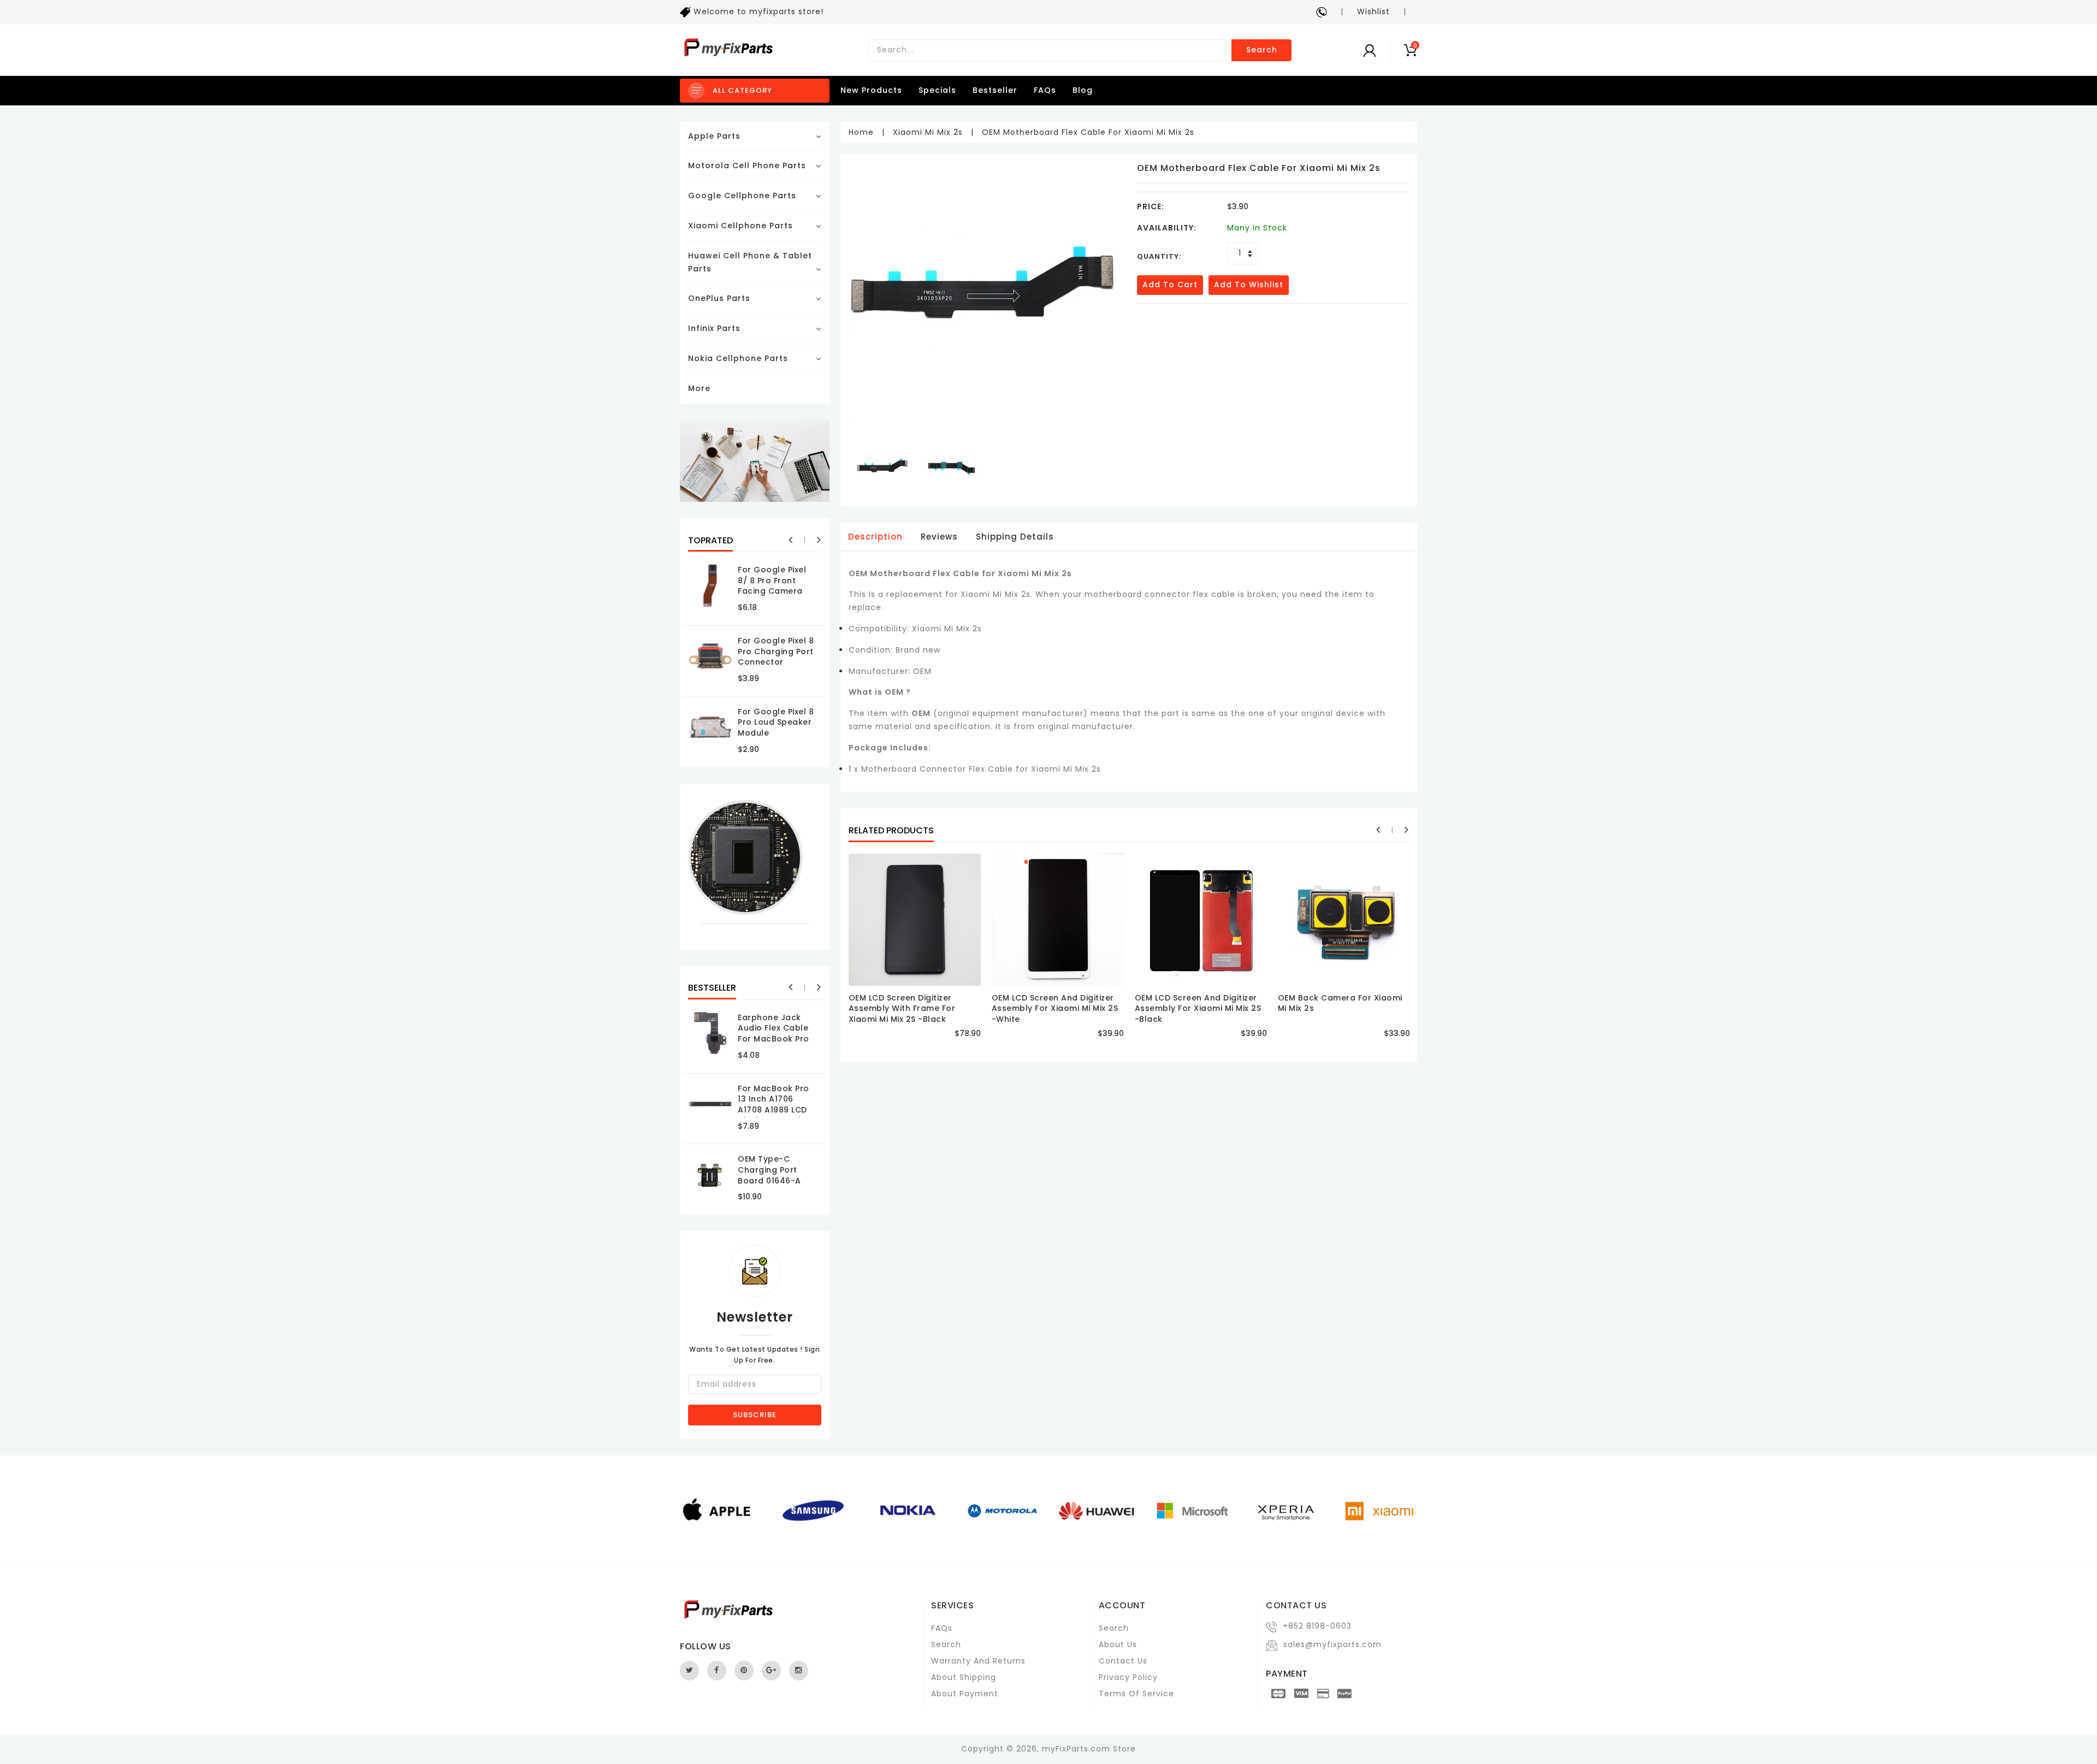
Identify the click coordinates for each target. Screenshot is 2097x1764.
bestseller (995, 90)
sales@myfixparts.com (1332, 1644)
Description (875, 537)
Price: (1151, 206)
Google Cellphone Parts (742, 196)
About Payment (965, 1694)
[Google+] (771, 1671)
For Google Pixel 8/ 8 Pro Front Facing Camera (772, 580)
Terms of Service (1136, 1694)
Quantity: (1159, 256)
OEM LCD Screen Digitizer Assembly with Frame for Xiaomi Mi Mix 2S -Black (902, 1008)
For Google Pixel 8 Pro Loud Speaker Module (776, 722)
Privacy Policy (1128, 1677)
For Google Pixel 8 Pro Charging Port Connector (776, 651)
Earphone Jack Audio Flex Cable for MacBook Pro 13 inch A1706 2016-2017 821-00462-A (774, 1044)
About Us (1118, 1644)
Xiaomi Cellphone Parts (741, 226)
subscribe (755, 1415)
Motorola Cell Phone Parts (747, 165)
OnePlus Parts (719, 298)
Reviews (939, 537)
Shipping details (1015, 537)
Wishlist (1373, 11)
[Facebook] (717, 1671)
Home (861, 132)
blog (1083, 90)
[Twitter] (689, 1671)
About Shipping (964, 1677)
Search (1262, 50)
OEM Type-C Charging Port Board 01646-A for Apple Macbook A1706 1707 (771, 1186)
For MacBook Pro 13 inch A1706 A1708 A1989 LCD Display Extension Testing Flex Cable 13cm (777, 1115)
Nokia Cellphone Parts (738, 358)
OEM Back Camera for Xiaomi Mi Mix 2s (1340, 1003)
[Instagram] (799, 1671)
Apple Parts (714, 136)
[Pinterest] (744, 1671)
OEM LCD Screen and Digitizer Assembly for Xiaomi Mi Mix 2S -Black (1198, 1008)
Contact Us (1123, 1661)
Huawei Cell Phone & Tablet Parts (750, 262)
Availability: (1167, 228)
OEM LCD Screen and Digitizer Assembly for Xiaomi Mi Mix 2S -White (1055, 1008)
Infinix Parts (714, 328)
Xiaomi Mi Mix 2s (928, 132)
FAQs (1045, 90)
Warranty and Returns (978, 1661)
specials (937, 90)
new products (871, 90)
